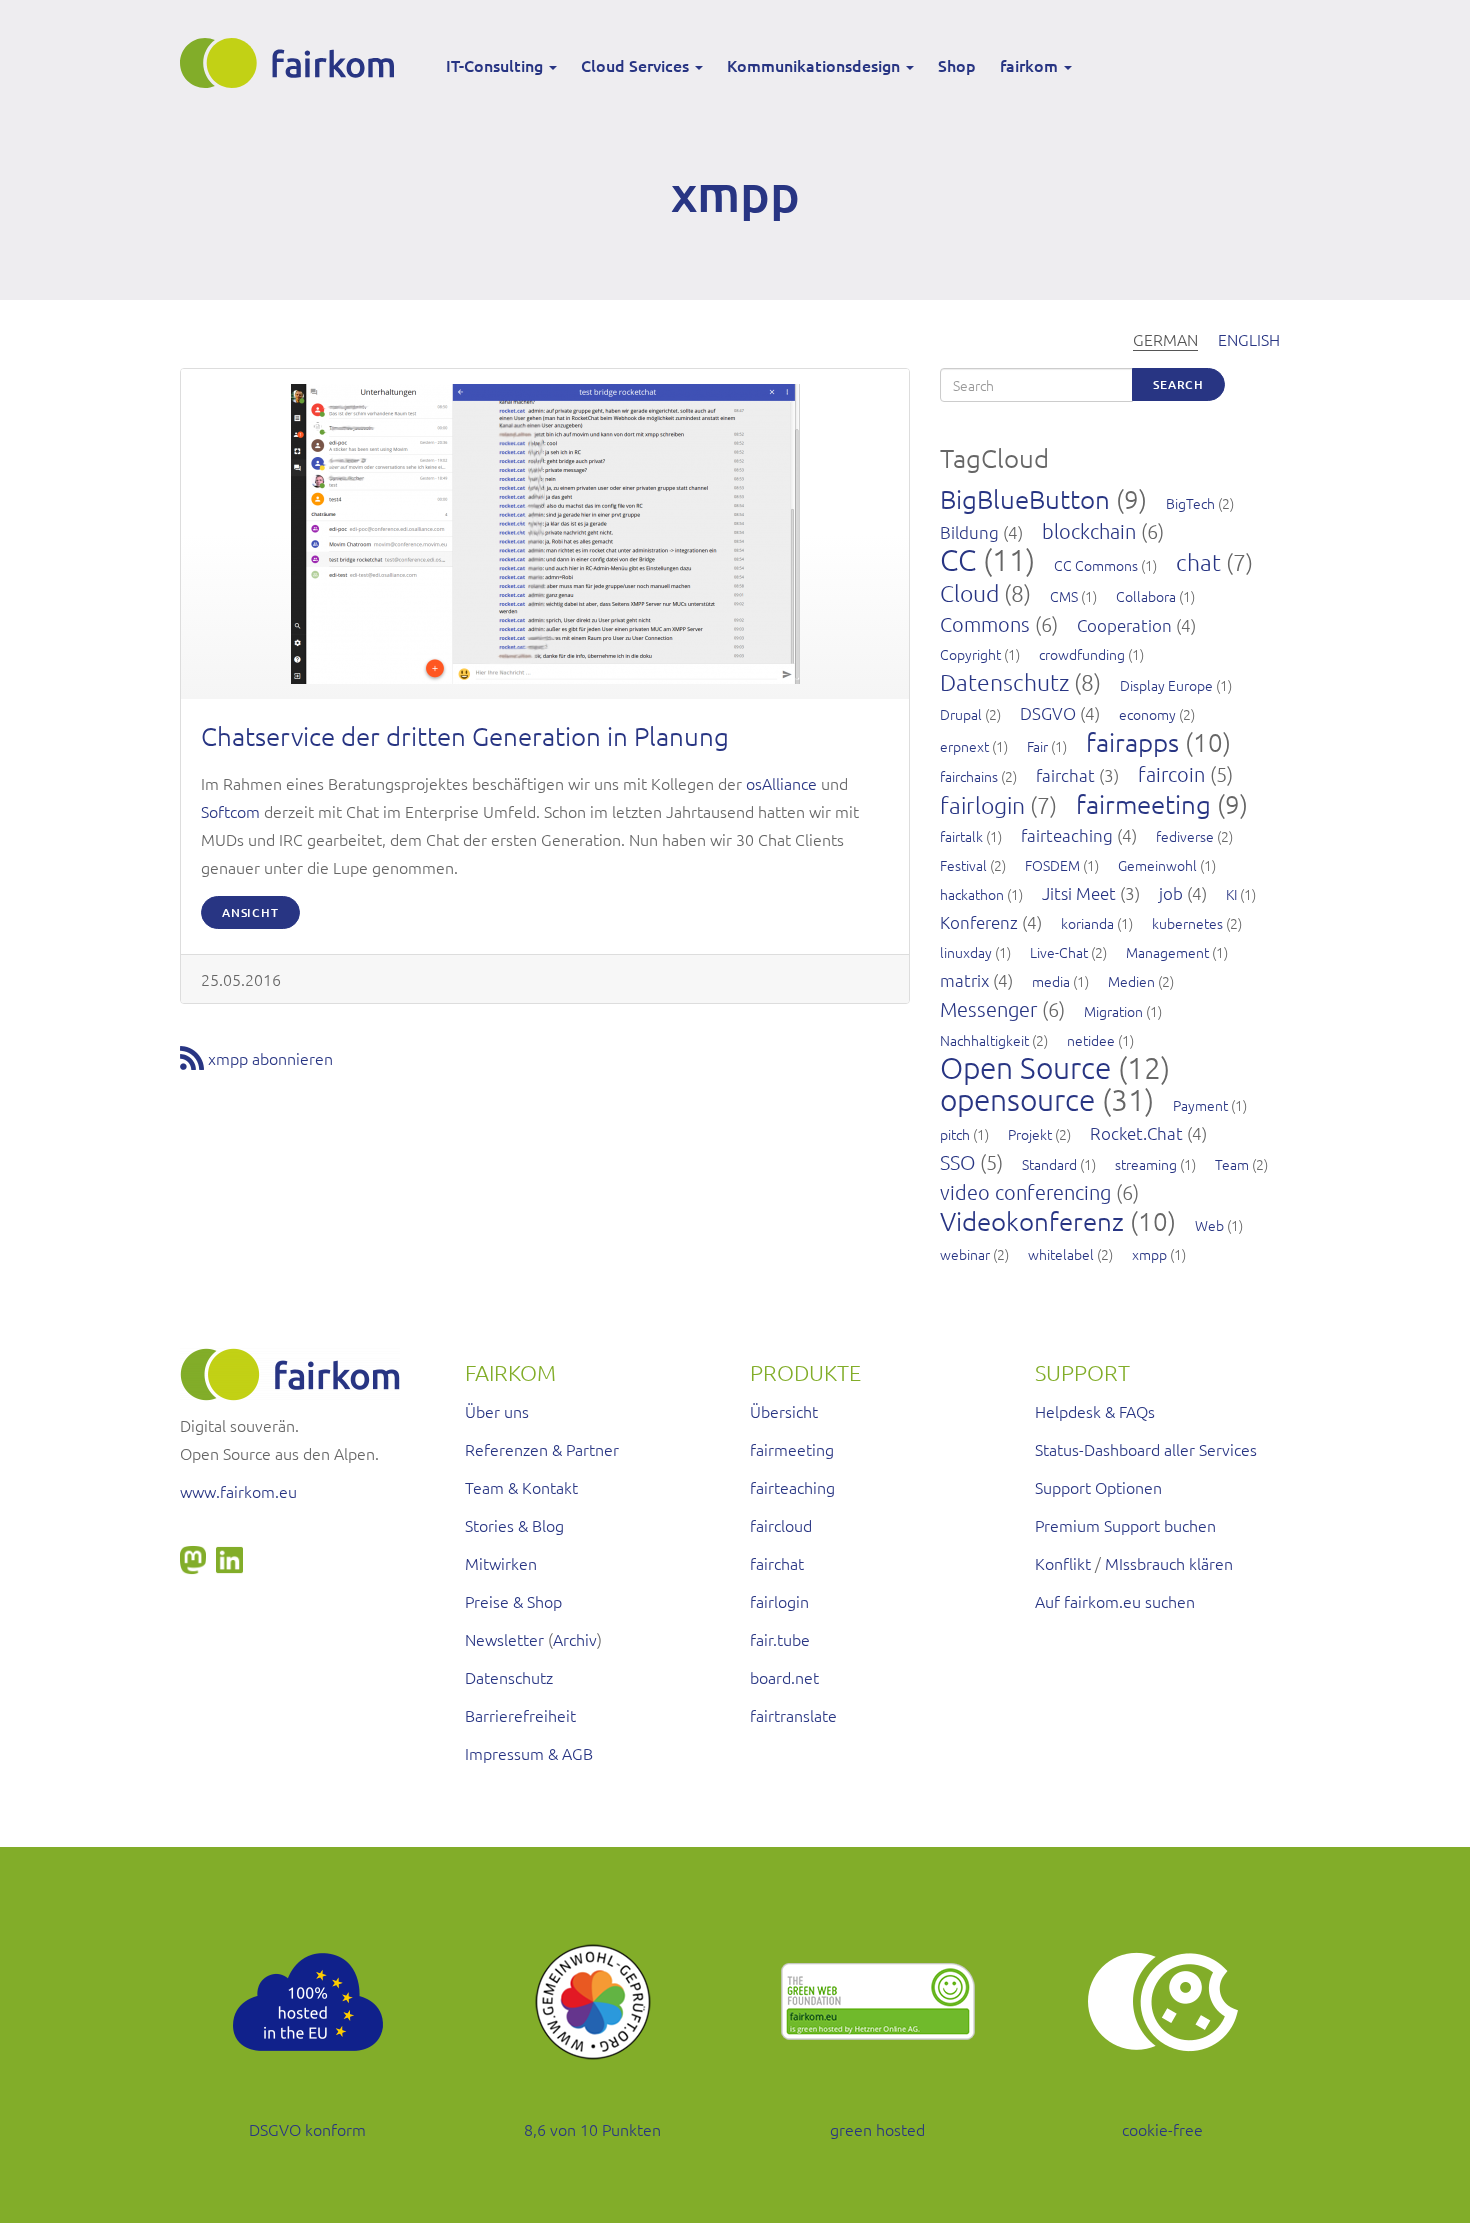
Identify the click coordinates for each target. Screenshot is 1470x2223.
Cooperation (1124, 625)
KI (1231, 894)
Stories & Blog (514, 1525)
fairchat (1065, 775)
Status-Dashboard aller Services (1146, 1449)
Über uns (497, 1411)
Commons (985, 624)
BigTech (1190, 503)
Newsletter (504, 1639)
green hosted (877, 2129)
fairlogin (982, 805)
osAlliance (781, 783)
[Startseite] (294, 63)
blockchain (1089, 531)
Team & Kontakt (521, 1487)
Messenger (988, 1009)
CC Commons (1096, 565)
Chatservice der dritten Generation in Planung (465, 735)
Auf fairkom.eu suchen (1115, 1601)
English (1249, 339)
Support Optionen (1098, 1487)
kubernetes (1187, 923)
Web (1209, 1225)
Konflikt (1063, 1563)
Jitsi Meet (1079, 893)
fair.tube (780, 1639)
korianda (1087, 923)
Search (1178, 384)
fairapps (1132, 741)
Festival (963, 865)
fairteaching (1067, 835)
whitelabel (1061, 1254)
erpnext (964, 746)
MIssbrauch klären (1169, 1563)
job (1171, 893)
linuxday (966, 952)
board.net (784, 1677)
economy (1147, 714)
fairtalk (961, 836)
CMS (1064, 596)
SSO (957, 1162)
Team (1232, 1164)
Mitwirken (501, 1563)
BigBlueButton (1025, 498)
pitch (955, 1134)
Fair (1037, 746)
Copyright (970, 654)
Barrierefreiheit (520, 1715)
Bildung (969, 532)
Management (1167, 952)
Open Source (1025, 1067)
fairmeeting (1143, 803)
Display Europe (1166, 685)
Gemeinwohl (1157, 865)
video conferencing (1025, 1192)
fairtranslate (793, 1715)
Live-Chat (1059, 952)
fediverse (1185, 836)
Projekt (1030, 1134)
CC (958, 559)
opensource (1017, 1099)
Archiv (575, 1639)
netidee (1091, 1040)
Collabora (1146, 596)
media (1051, 981)
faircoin (1171, 774)
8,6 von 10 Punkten (592, 2129)
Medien (1131, 981)
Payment (1200, 1105)
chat (1198, 562)
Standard (1049, 1164)
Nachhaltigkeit (984, 1040)
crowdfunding (1082, 654)
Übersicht (784, 1411)
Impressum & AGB (529, 1753)
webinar (965, 1254)
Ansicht (250, 912)
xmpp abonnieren (270, 1058)
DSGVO (1048, 713)
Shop (957, 65)
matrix (964, 980)
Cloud (969, 593)
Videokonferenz (1032, 1220)
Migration (1113, 1011)
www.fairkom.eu (238, 1491)
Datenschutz (1004, 682)
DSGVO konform (307, 2129)
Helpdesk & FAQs (1095, 1411)
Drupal (961, 714)
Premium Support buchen (1125, 1525)
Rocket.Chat (1136, 1133)
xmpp (1149, 1254)
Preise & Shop (513, 1601)
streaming (1146, 1164)
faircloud (781, 1525)
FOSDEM (1052, 865)
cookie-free (1162, 2129)
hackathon (972, 894)
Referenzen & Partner (542, 1449)
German (1165, 339)
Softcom (230, 811)
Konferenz (979, 922)
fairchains (969, 776)
